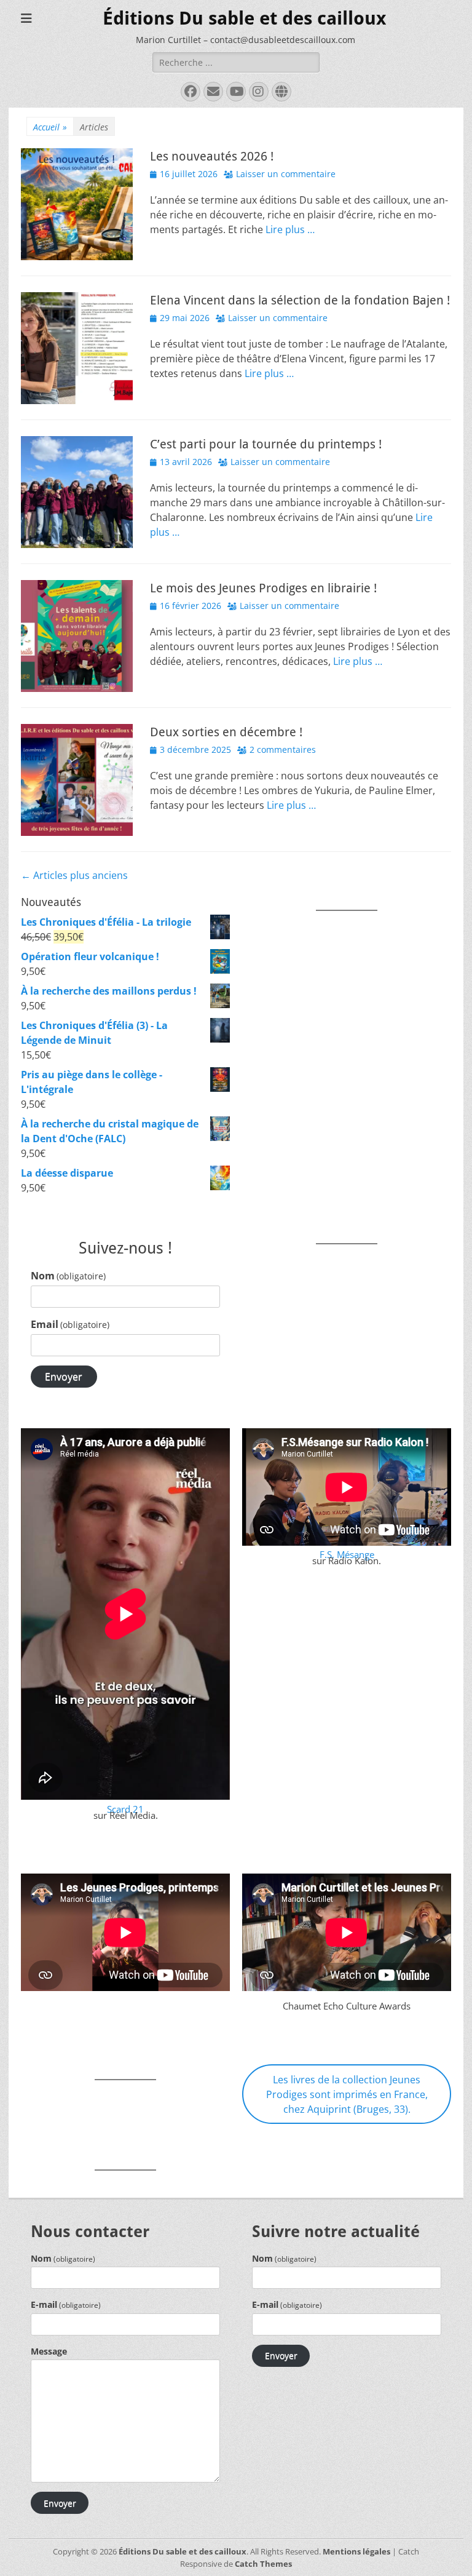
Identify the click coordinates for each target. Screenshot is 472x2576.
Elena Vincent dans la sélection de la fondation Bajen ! (300, 300)
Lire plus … (290, 229)
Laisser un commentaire (286, 174)
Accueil (50, 127)
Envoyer (64, 1377)
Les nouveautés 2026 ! (212, 156)
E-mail (66, 2304)
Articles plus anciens (74, 875)
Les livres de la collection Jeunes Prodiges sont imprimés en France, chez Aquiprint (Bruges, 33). (347, 2094)
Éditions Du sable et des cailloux (244, 18)
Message (49, 2351)
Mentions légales (356, 2551)
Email (70, 1324)
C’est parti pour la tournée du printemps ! (266, 444)
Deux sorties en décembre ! (226, 732)
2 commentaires (283, 749)
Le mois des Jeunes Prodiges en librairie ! (263, 588)
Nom (68, 1276)
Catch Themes (263, 2564)
